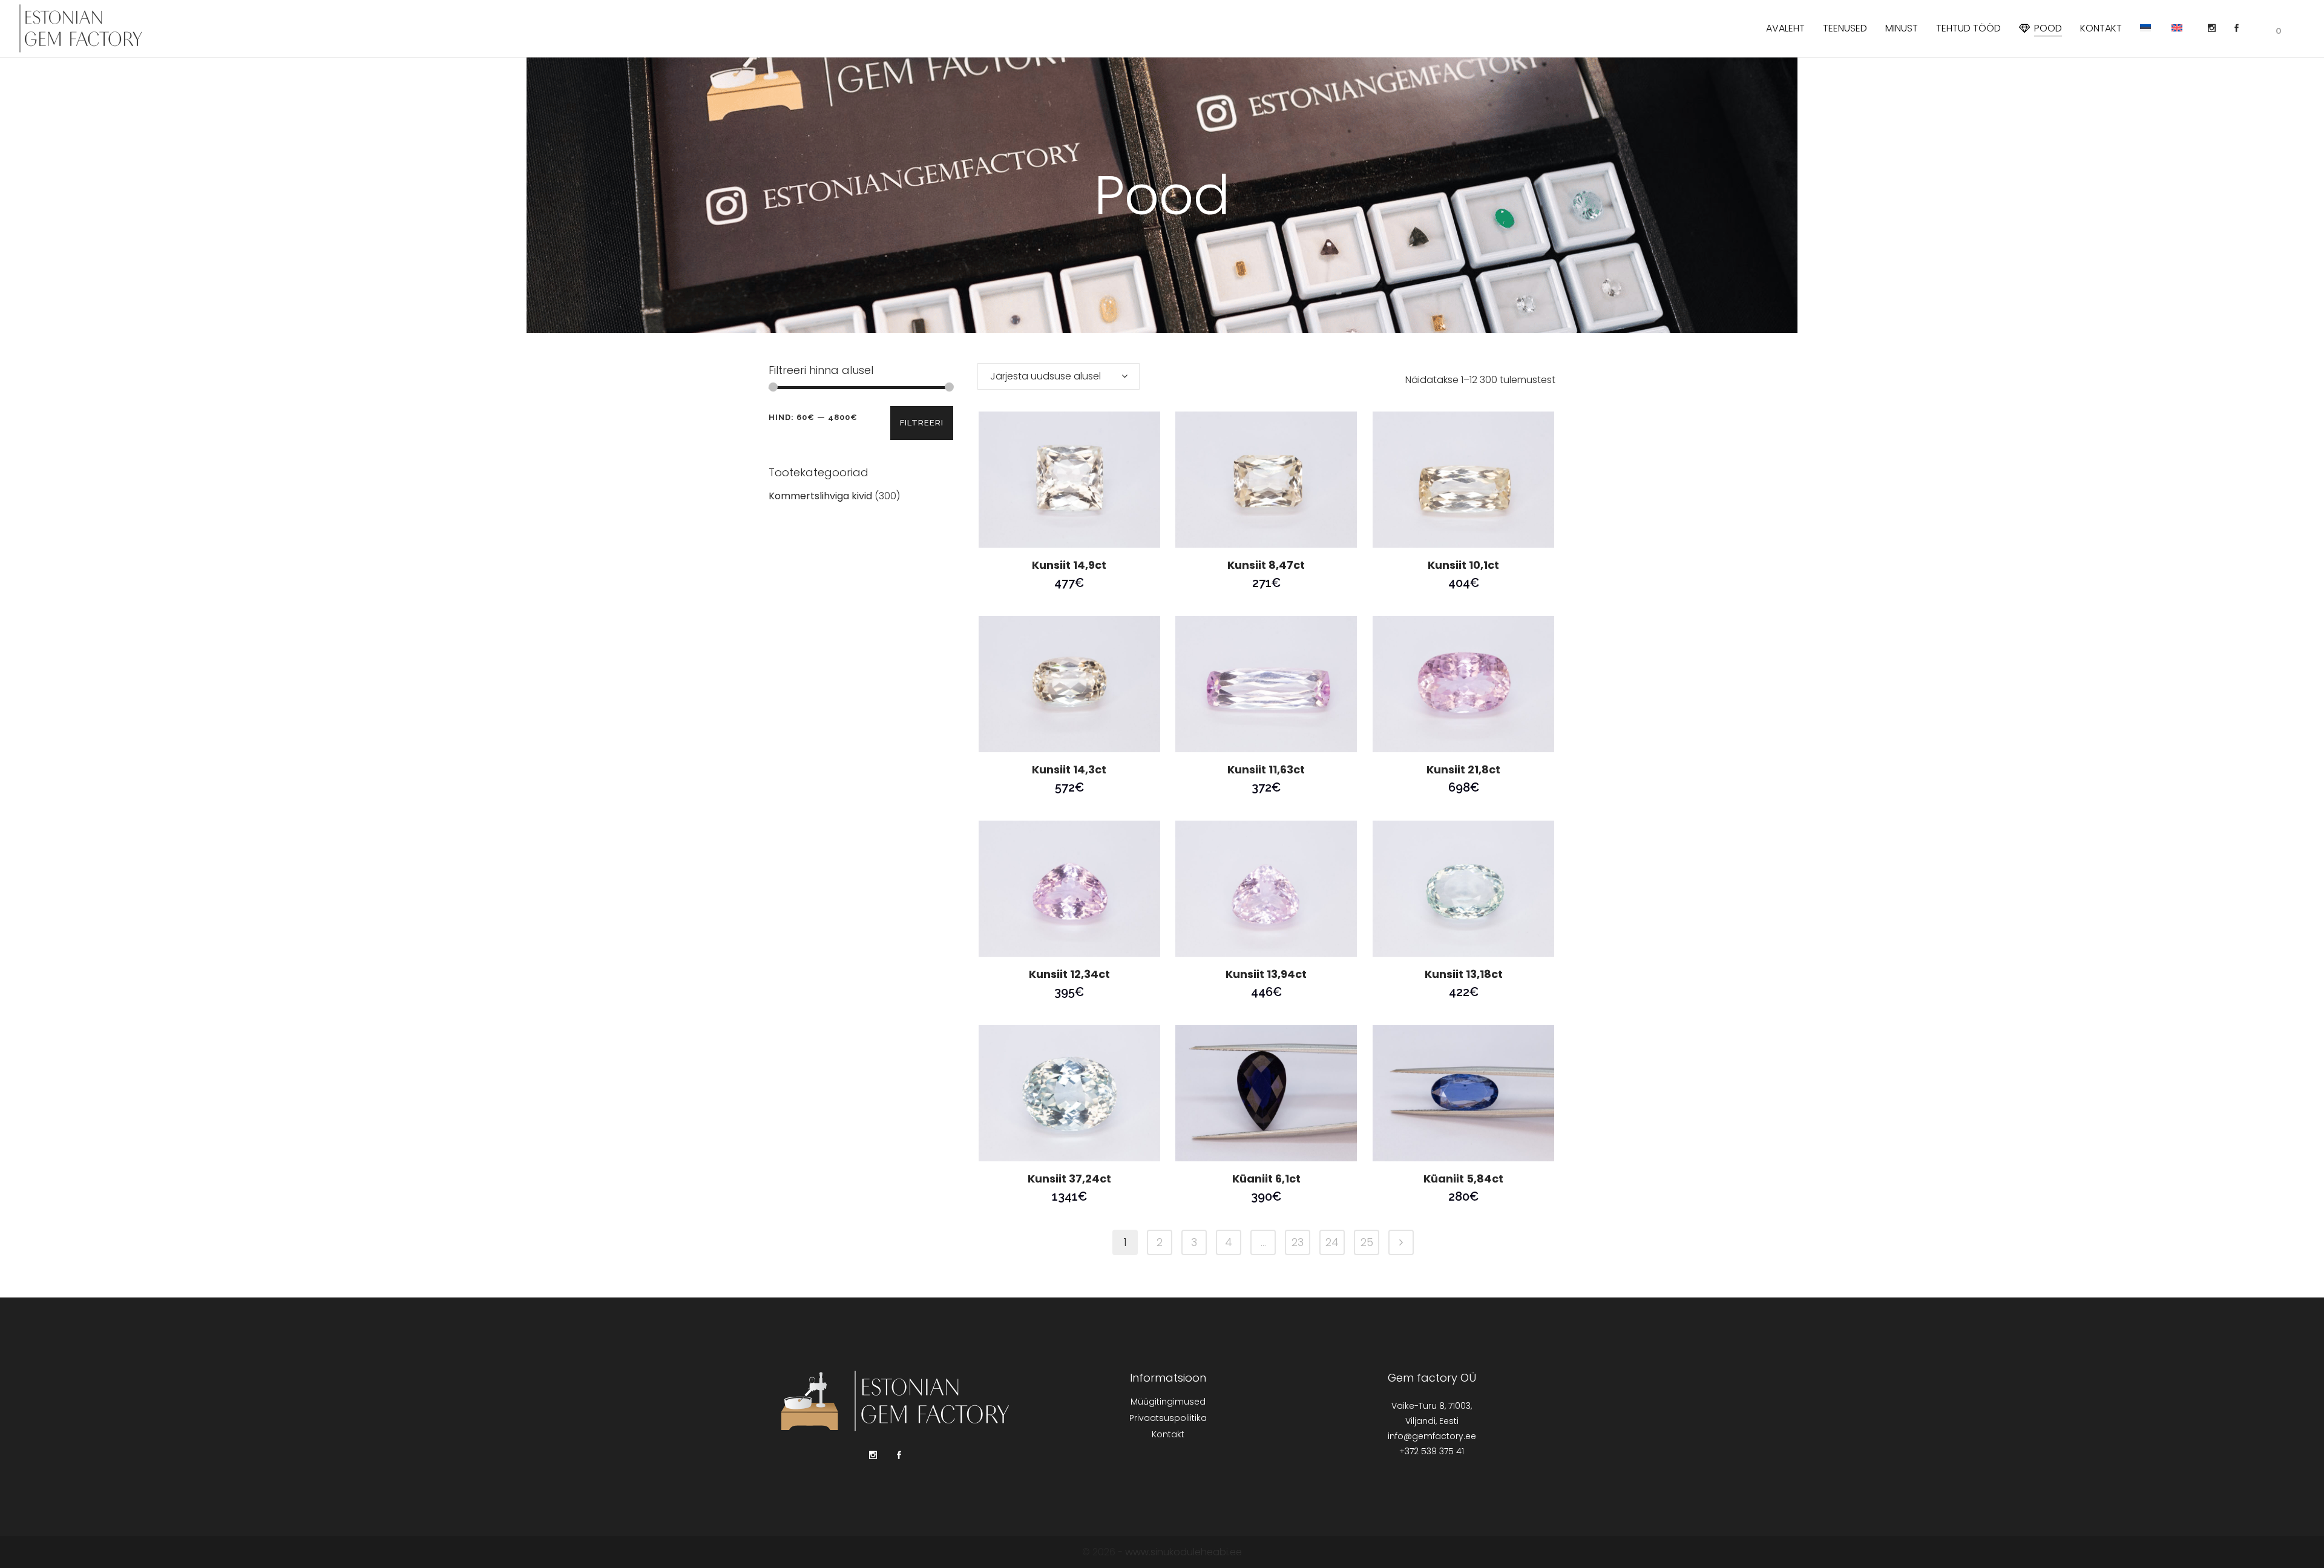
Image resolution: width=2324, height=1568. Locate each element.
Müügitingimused (1168, 1402)
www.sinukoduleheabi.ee (1183, 1552)
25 (1367, 1242)
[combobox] (1059, 376)
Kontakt (1168, 1434)
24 (1332, 1242)
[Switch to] (2147, 28)
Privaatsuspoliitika (1168, 1418)
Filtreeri (922, 423)
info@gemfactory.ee (1432, 1436)
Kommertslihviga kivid (820, 496)
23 (1298, 1242)
